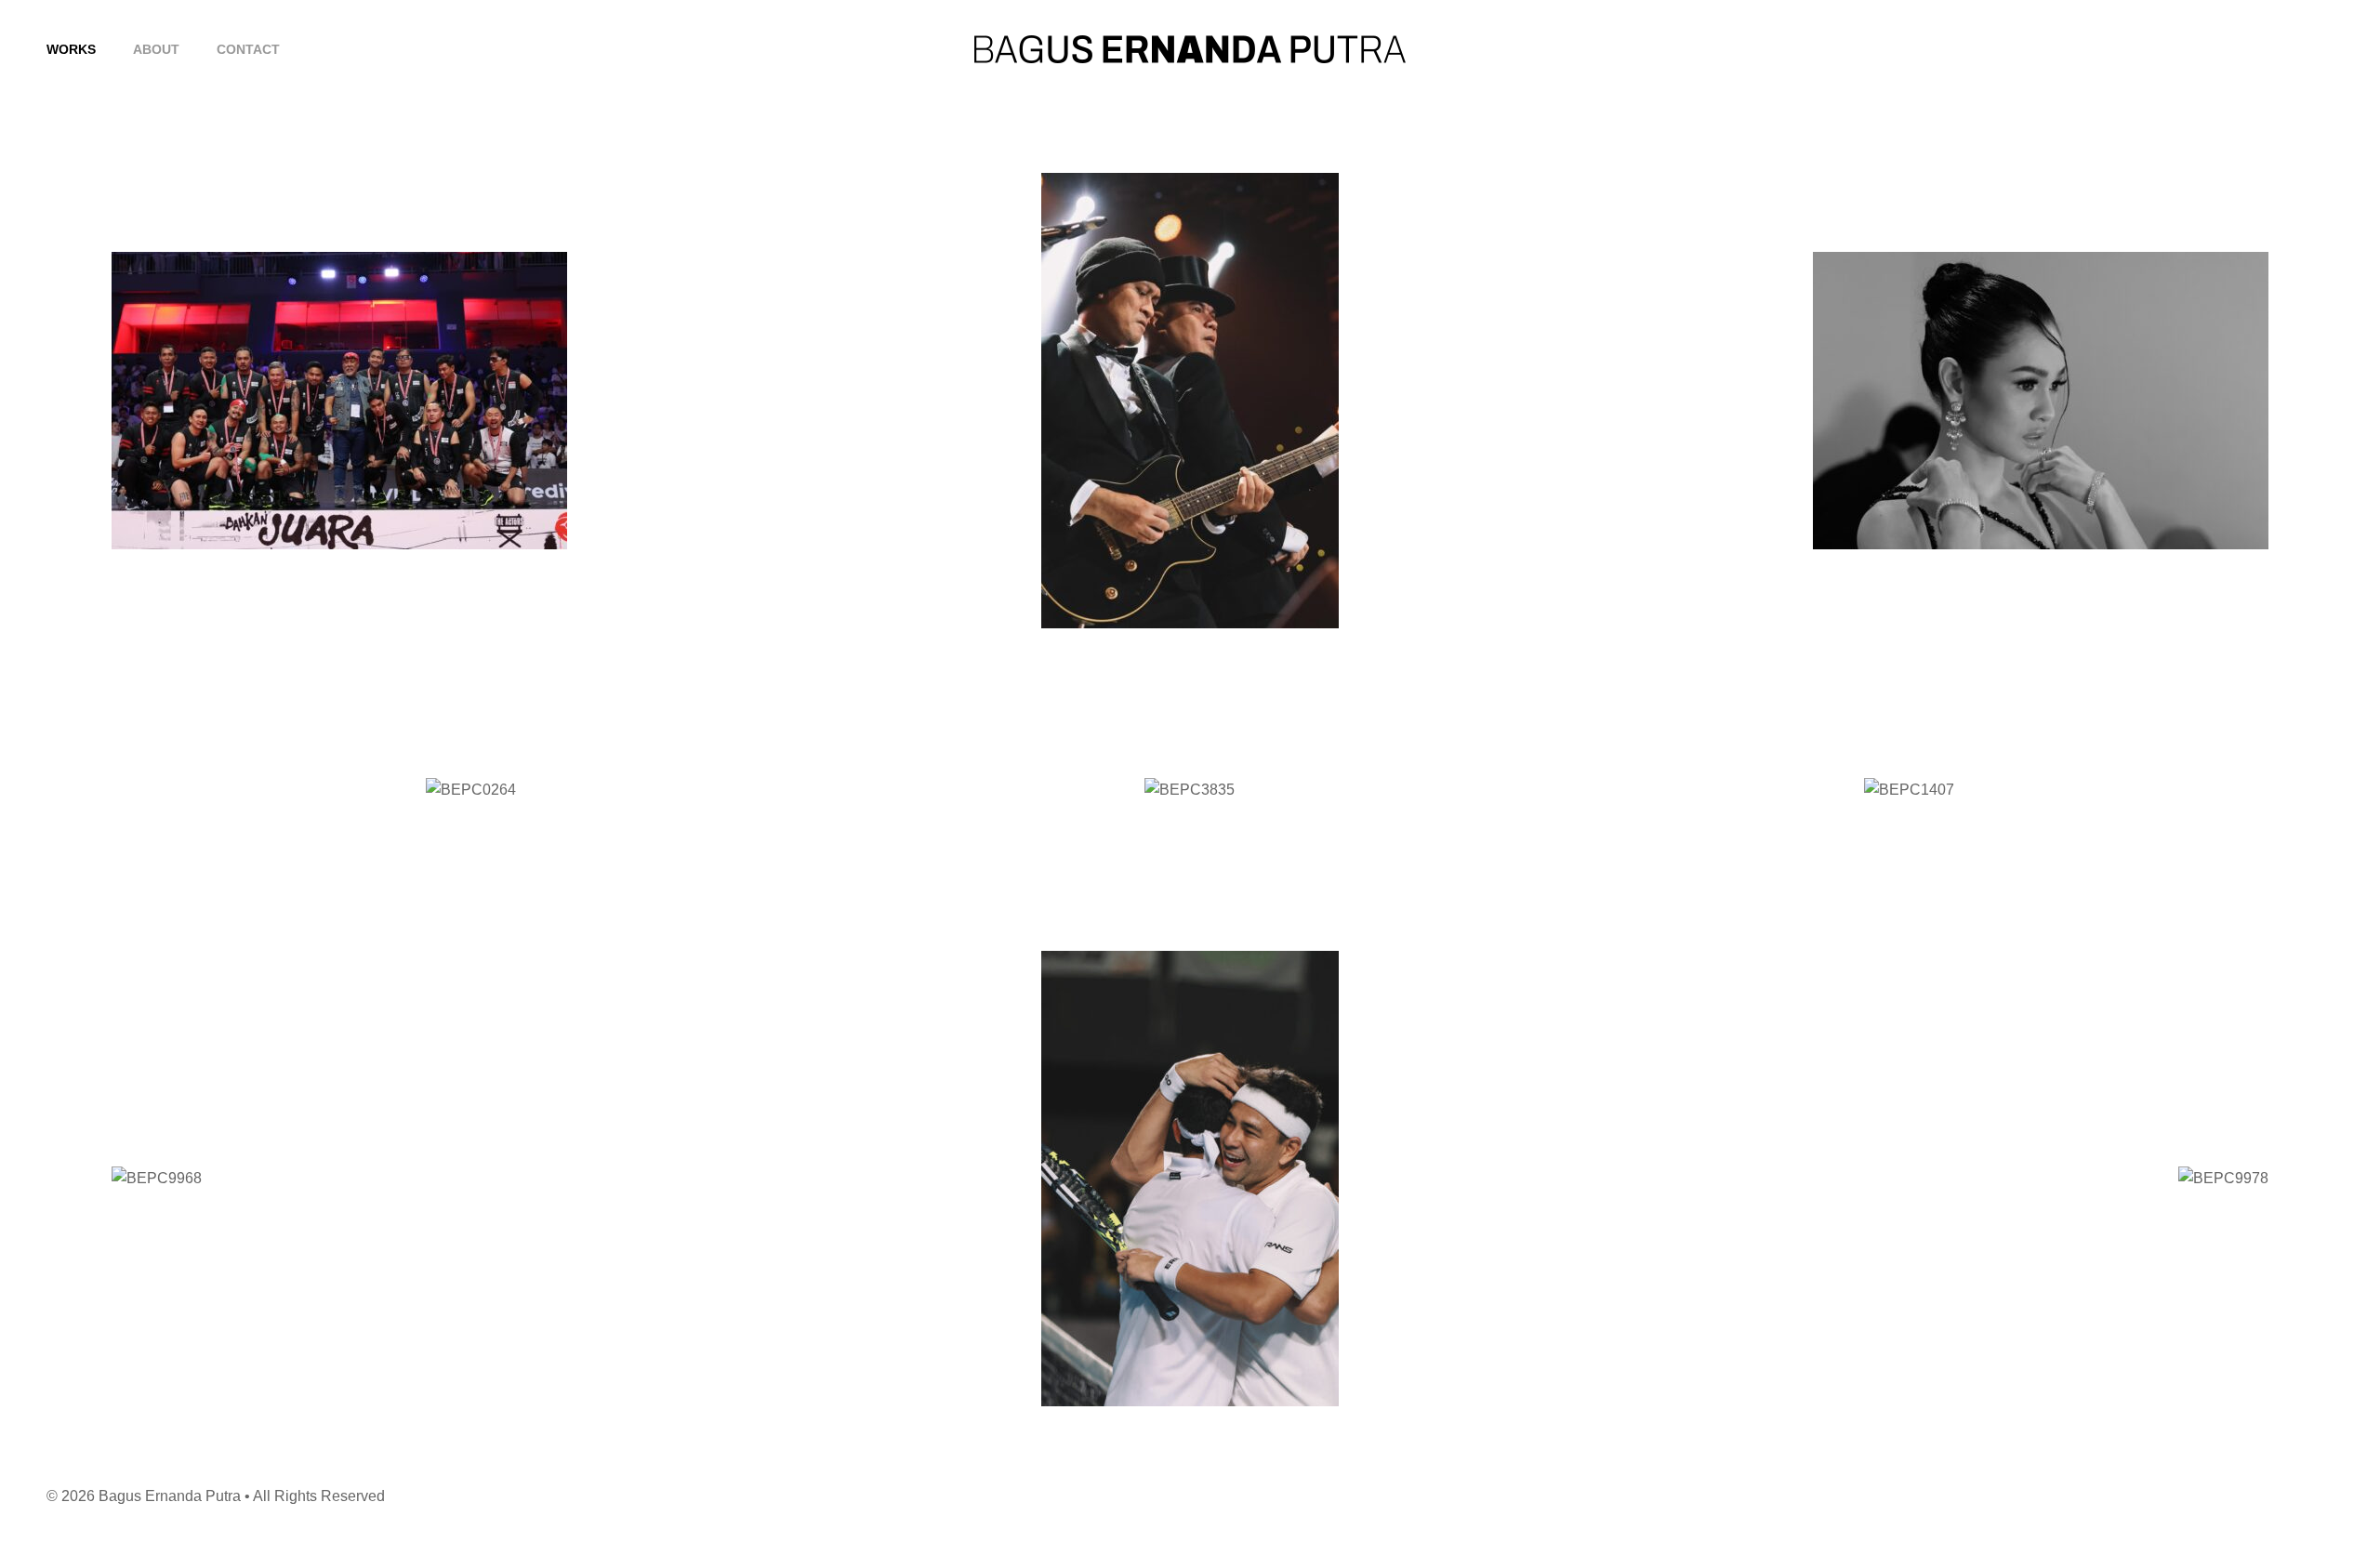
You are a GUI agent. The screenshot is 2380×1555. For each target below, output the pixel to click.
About (156, 49)
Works (71, 49)
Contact (248, 49)
